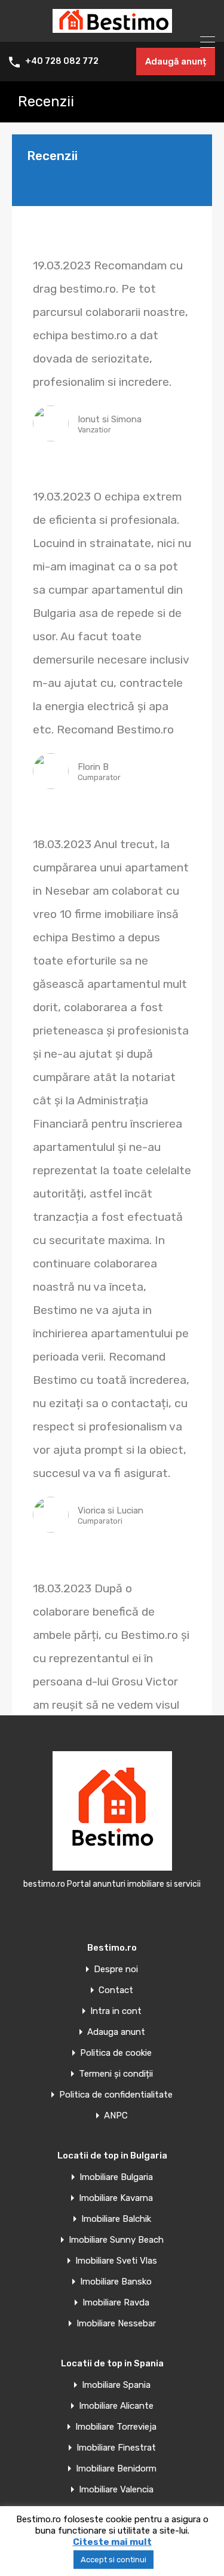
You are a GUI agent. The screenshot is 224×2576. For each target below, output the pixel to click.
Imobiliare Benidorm (116, 2469)
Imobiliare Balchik (116, 2219)
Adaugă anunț (176, 62)
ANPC (116, 2116)
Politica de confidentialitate (116, 2095)
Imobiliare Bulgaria (116, 2177)
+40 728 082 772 (62, 62)
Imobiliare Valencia (116, 2490)
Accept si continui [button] (113, 2560)
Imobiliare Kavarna (116, 2198)
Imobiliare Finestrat (116, 2448)
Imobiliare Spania (116, 2385)
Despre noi (116, 1969)
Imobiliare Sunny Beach (116, 2240)
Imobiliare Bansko (116, 2282)
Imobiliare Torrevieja (116, 2427)
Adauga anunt (116, 2032)
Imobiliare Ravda (116, 2303)
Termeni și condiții (116, 2074)
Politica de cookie (116, 2053)
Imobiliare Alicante (116, 2406)
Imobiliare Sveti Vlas (116, 2261)
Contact (116, 1990)
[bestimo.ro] (112, 27)
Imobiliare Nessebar (116, 2324)
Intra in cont (116, 2011)
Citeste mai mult (112, 2542)
